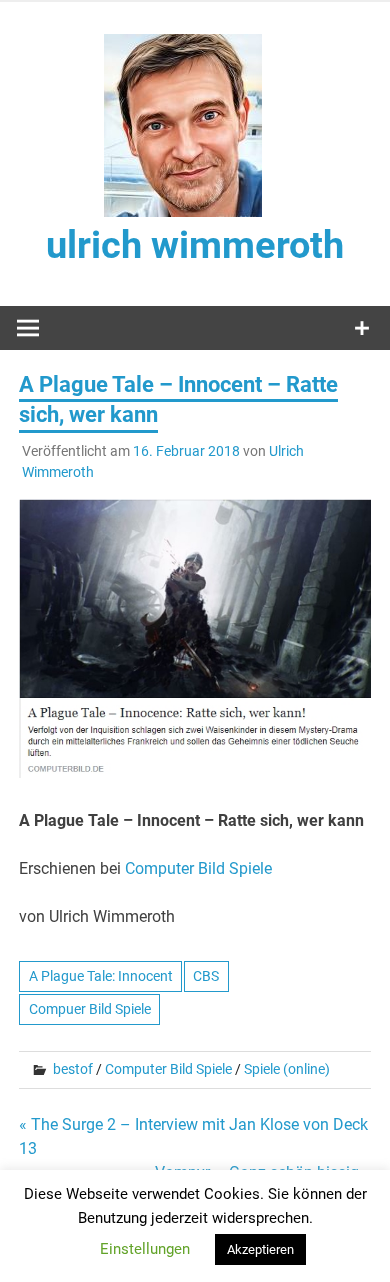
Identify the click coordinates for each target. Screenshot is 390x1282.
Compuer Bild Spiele (90, 1009)
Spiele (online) (287, 1069)
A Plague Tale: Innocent (101, 976)
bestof (73, 1069)
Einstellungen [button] (145, 1249)
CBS (206, 976)
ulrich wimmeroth (195, 245)
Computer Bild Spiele (198, 868)
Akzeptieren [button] (260, 1249)
